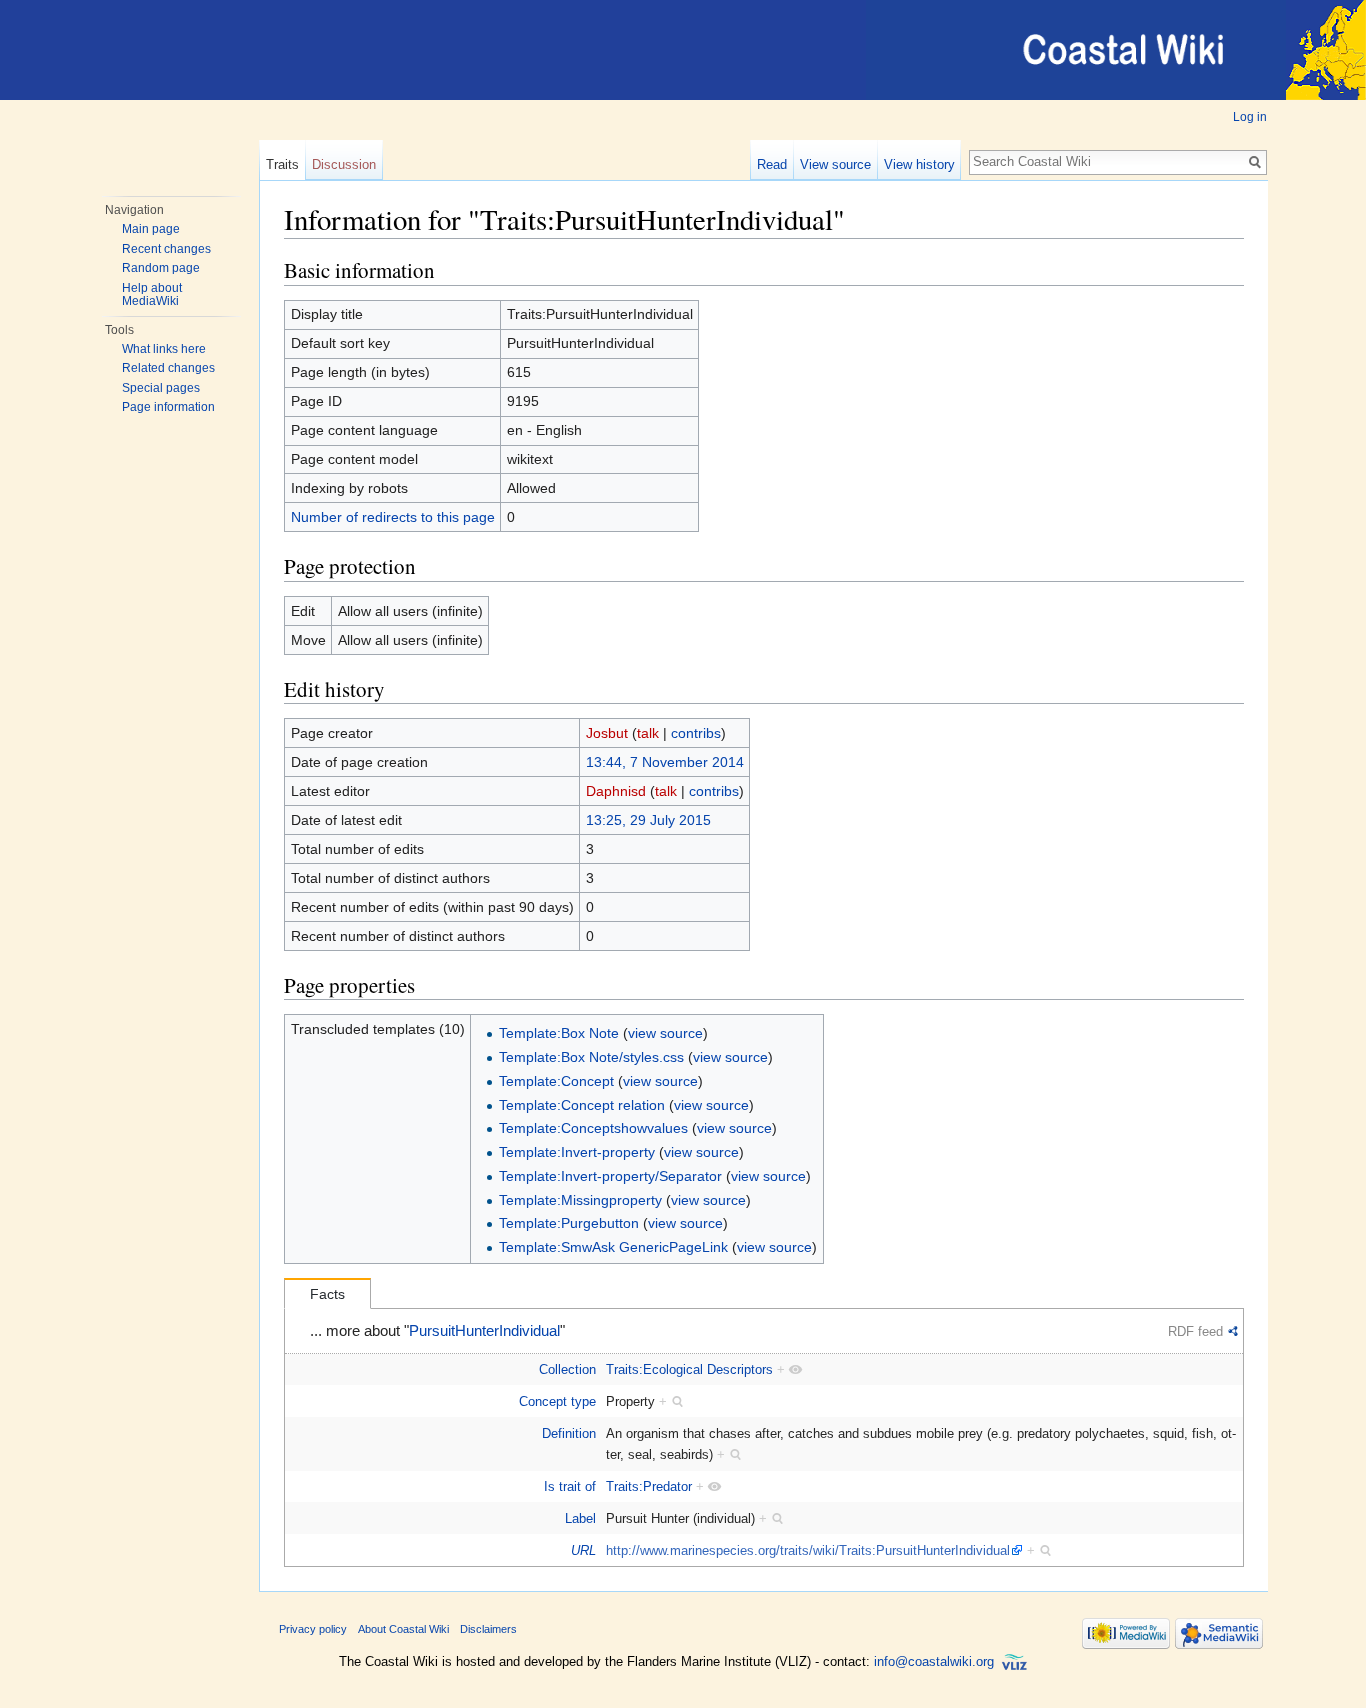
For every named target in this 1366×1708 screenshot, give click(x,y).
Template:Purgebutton (569, 1223)
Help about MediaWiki (152, 295)
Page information (168, 407)
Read (772, 164)
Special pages (161, 388)
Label (580, 1518)
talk (648, 733)
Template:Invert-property (577, 1152)
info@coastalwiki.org (934, 1661)
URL (583, 1550)
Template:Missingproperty (580, 1200)
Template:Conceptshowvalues (593, 1128)
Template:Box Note (559, 1033)
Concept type (557, 1401)
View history (919, 164)
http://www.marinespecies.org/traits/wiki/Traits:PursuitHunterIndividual (808, 1550)
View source (835, 164)
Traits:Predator (649, 1486)
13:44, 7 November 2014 (665, 762)
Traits (282, 164)
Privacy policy (313, 1629)
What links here (164, 349)
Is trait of (570, 1486)
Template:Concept (556, 1081)
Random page (161, 268)
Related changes (168, 368)
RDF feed (1195, 1331)
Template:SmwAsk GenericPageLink (613, 1247)
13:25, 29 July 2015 (648, 820)
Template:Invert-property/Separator (610, 1176)
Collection (567, 1369)
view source (665, 1033)
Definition (569, 1433)
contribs (696, 733)
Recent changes (166, 249)
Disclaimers (488, 1629)
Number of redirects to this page (393, 517)
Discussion (344, 164)
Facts (327, 1294)
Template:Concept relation (582, 1105)
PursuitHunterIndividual (484, 1331)
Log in (1250, 117)
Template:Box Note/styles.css (591, 1057)
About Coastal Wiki (403, 1629)
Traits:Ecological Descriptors (689, 1369)
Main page (151, 229)
